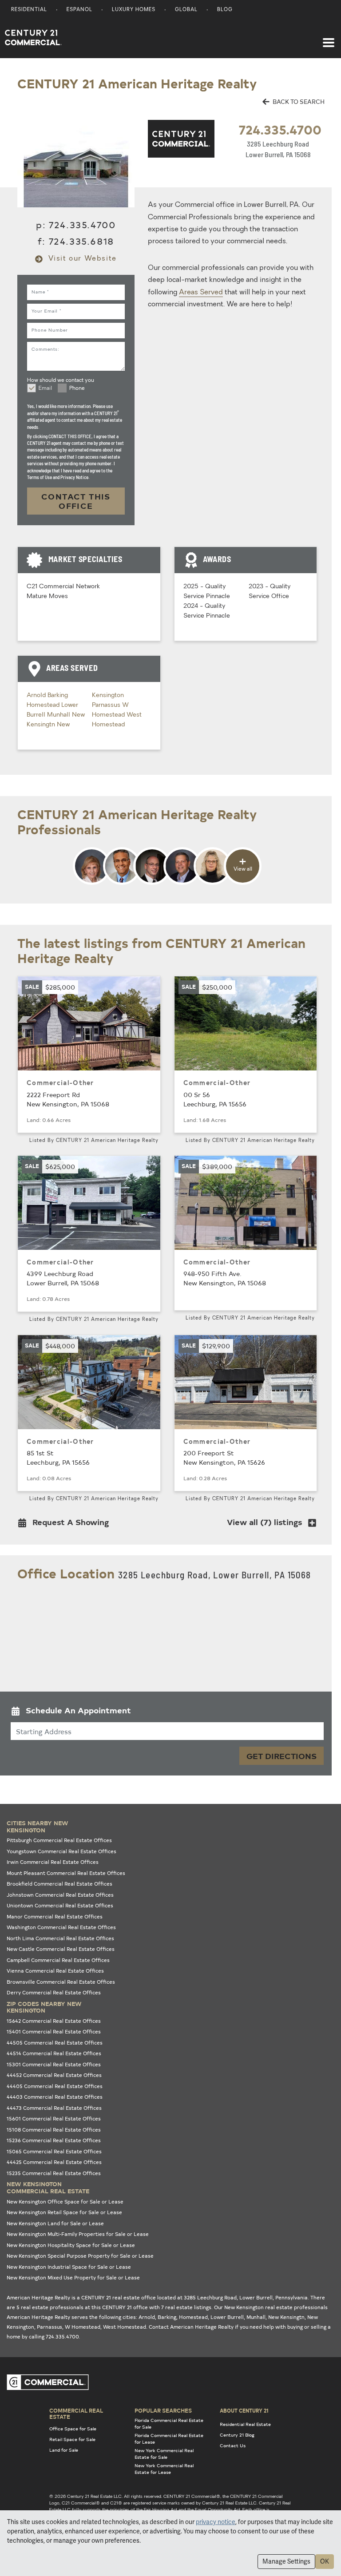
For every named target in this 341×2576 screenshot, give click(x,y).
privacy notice (216, 2522)
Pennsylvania (291, 2297)
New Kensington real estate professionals (276, 2307)
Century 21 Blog (237, 2435)
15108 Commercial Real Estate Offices (54, 2130)
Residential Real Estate (245, 2424)
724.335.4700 (280, 129)
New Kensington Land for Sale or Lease (55, 2223)
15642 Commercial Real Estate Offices (54, 2021)
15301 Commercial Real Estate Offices (54, 2064)
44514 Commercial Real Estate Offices (54, 2053)
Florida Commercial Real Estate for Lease (169, 2439)
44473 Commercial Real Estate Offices (54, 2108)
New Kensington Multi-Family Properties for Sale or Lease (78, 2234)
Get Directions (282, 1756)
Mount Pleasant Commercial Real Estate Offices (66, 1873)
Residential (29, 10)
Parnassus (107, 705)
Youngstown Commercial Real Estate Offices (61, 1851)
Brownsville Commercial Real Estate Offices (61, 1982)
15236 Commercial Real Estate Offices (54, 2140)
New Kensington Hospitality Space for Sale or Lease (71, 2245)
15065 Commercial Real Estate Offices (54, 2151)
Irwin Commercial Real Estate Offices (53, 1862)
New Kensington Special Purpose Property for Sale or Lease (80, 2256)
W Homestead (83, 2327)
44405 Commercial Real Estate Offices (55, 2086)
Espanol (79, 10)
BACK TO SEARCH (298, 101)
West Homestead (125, 2327)
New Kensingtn (286, 2317)
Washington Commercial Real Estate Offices (61, 1927)
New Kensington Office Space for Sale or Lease (65, 2201)
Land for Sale (64, 2450)
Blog (225, 10)
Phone (77, 388)
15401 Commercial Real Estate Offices (54, 2031)
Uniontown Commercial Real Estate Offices (60, 1905)
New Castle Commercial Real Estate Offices (61, 1949)
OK (325, 2561)
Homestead (44, 705)
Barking (58, 696)
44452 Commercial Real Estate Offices (54, 2075)
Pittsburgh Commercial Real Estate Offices (59, 1840)
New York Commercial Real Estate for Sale (164, 2454)
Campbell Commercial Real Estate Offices (58, 1960)
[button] (66, 1524)
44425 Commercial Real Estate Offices (54, 2162)
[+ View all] (167, 884)
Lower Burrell (227, 2317)
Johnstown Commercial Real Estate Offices (60, 1895)
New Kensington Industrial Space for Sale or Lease (69, 2267)
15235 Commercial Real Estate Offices (54, 2173)
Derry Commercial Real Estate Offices (54, 1992)
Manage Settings (286, 2561)
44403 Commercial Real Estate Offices (55, 2097)
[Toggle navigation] (329, 38)
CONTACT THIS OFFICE (76, 501)
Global (186, 10)
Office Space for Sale (73, 2429)
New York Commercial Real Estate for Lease (164, 2469)
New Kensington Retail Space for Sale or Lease (64, 2212)
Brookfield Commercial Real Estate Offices (59, 1884)
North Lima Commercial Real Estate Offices (60, 1938)
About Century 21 (244, 2410)
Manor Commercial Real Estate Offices (55, 1916)
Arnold (37, 696)
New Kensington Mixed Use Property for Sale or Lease (73, 2277)
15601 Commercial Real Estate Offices (54, 2118)
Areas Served (201, 293)
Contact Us (233, 2445)
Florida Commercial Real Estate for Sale (169, 2423)
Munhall (59, 715)
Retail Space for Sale (72, 2439)
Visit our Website (81, 259)
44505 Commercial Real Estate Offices (55, 2043)
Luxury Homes (134, 10)
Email (45, 388)
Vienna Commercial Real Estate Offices (55, 1971)
